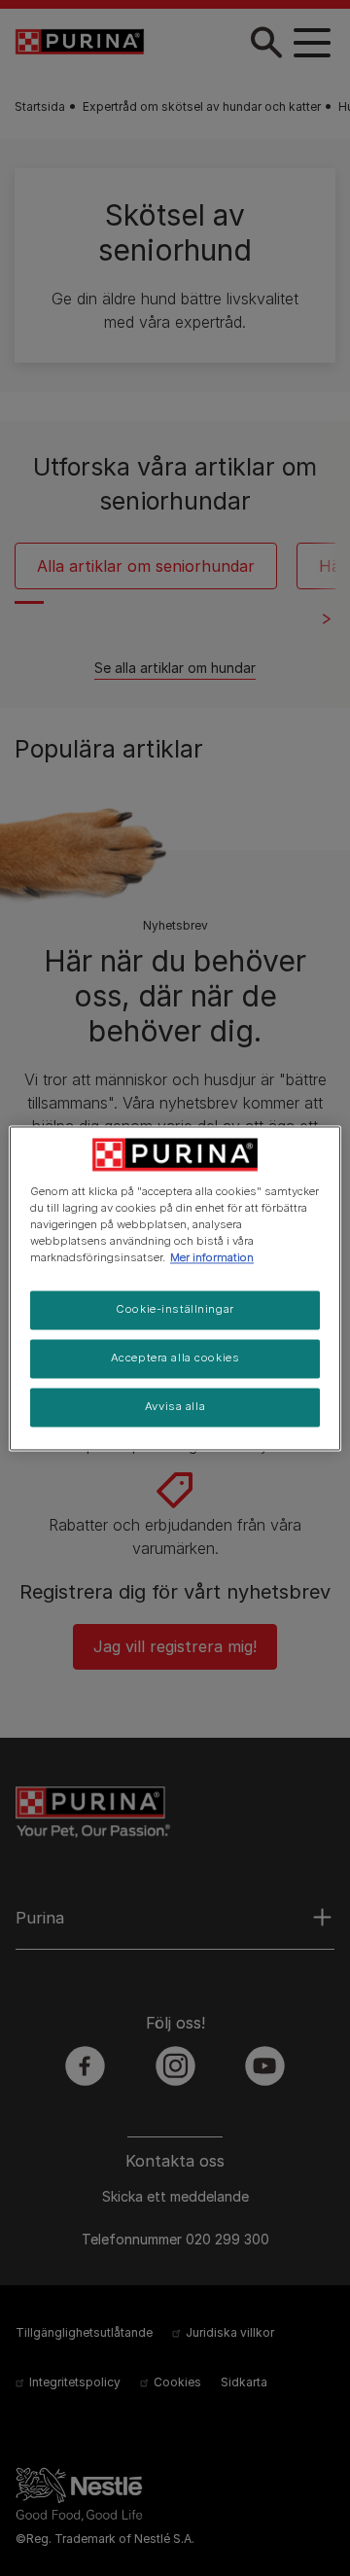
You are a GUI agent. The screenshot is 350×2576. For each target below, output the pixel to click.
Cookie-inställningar (175, 1309)
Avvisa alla (175, 1406)
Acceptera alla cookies (175, 1358)
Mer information (212, 1257)
